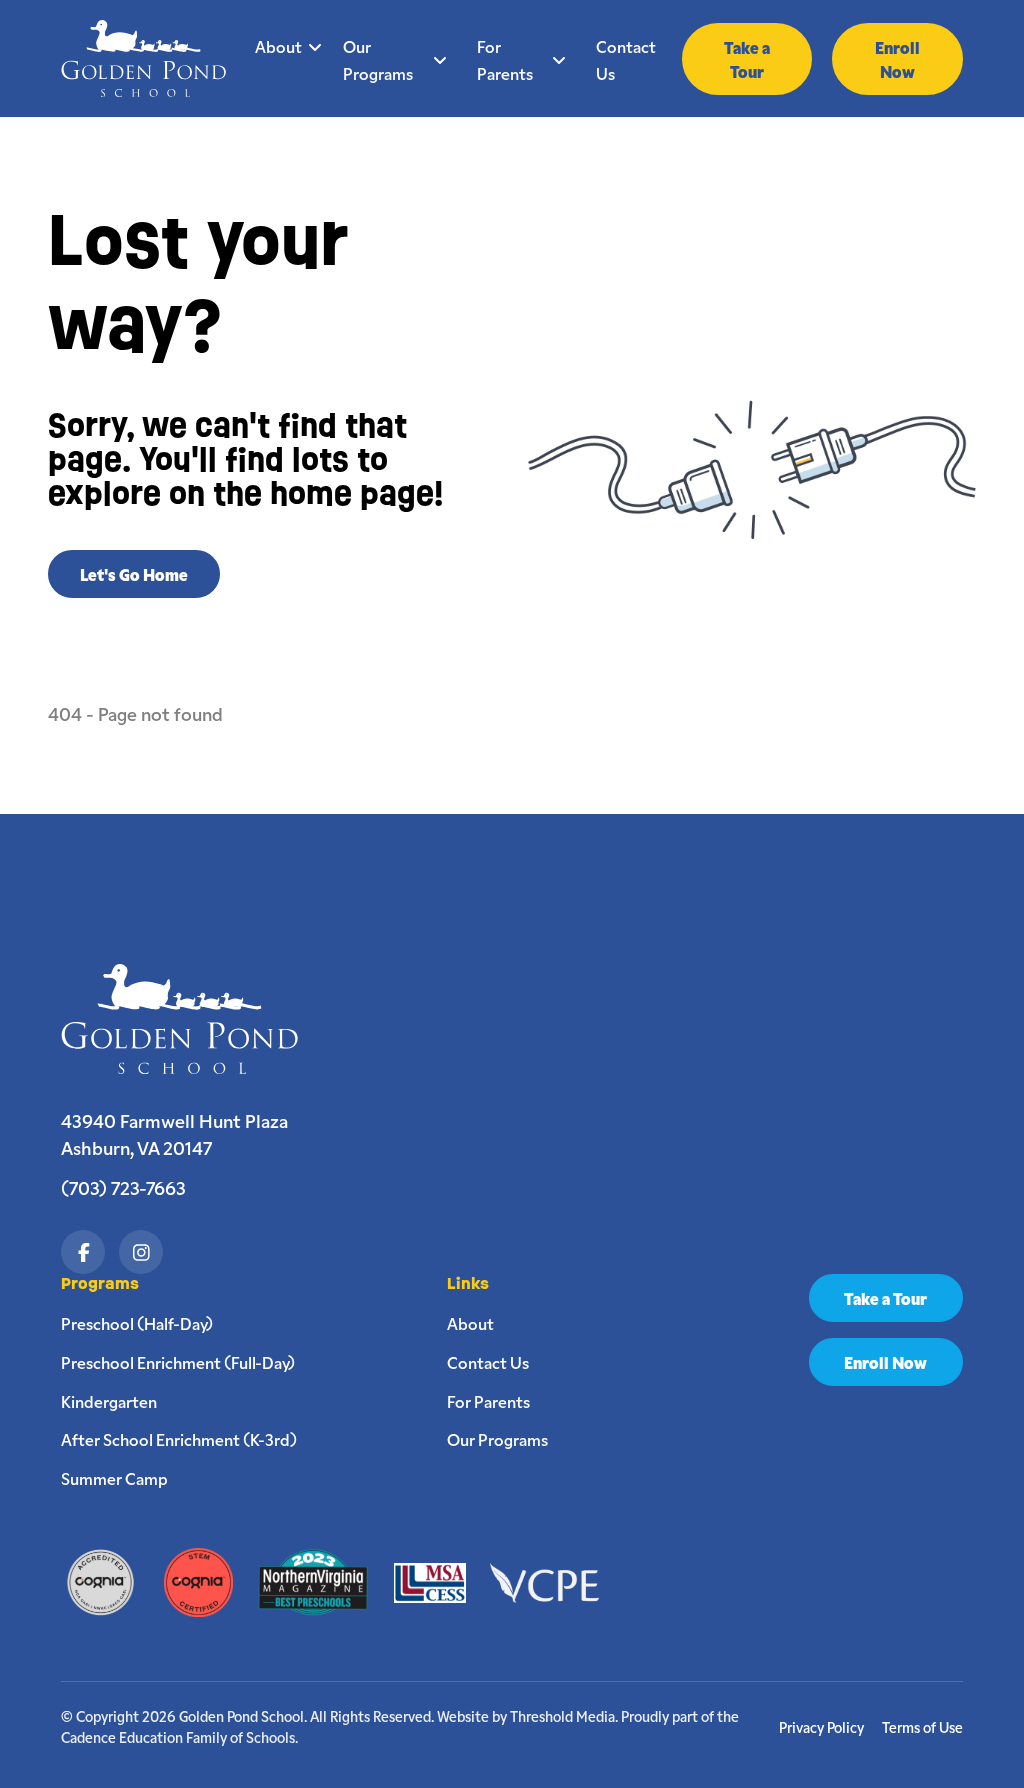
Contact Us (626, 59)
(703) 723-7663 (123, 1187)
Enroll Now (897, 59)
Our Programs (378, 59)
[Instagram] (141, 1252)
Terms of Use (922, 1727)
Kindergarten (109, 1401)
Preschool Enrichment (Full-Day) (178, 1362)
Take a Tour (747, 59)
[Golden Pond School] (189, 1019)
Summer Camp (114, 1478)
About (278, 46)
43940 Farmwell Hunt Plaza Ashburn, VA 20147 (174, 1134)
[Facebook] (83, 1252)
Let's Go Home (134, 574)
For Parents (505, 59)
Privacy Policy (821, 1727)
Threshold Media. (564, 1716)
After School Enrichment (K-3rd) (179, 1439)
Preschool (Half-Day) (137, 1323)
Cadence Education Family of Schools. (179, 1737)
